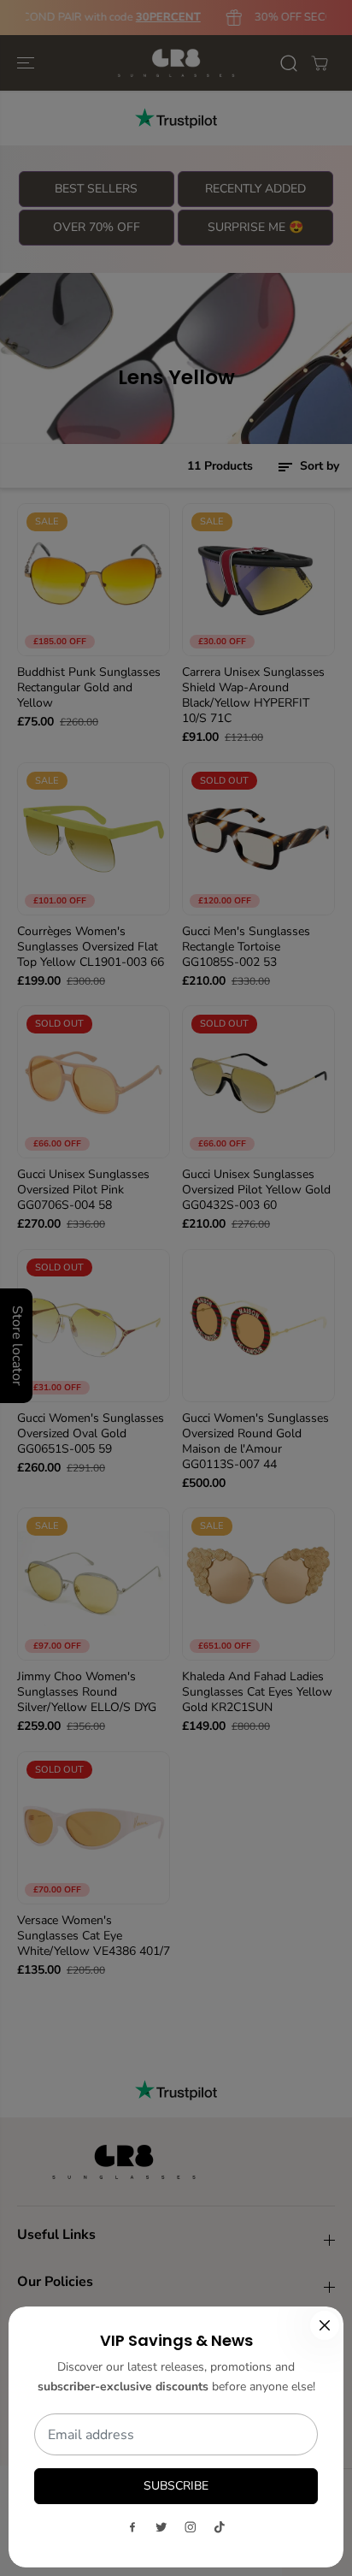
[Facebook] (132, 2527)
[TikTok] (220, 2527)
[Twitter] (161, 2527)
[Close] (325, 2325)
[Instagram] (191, 2527)
